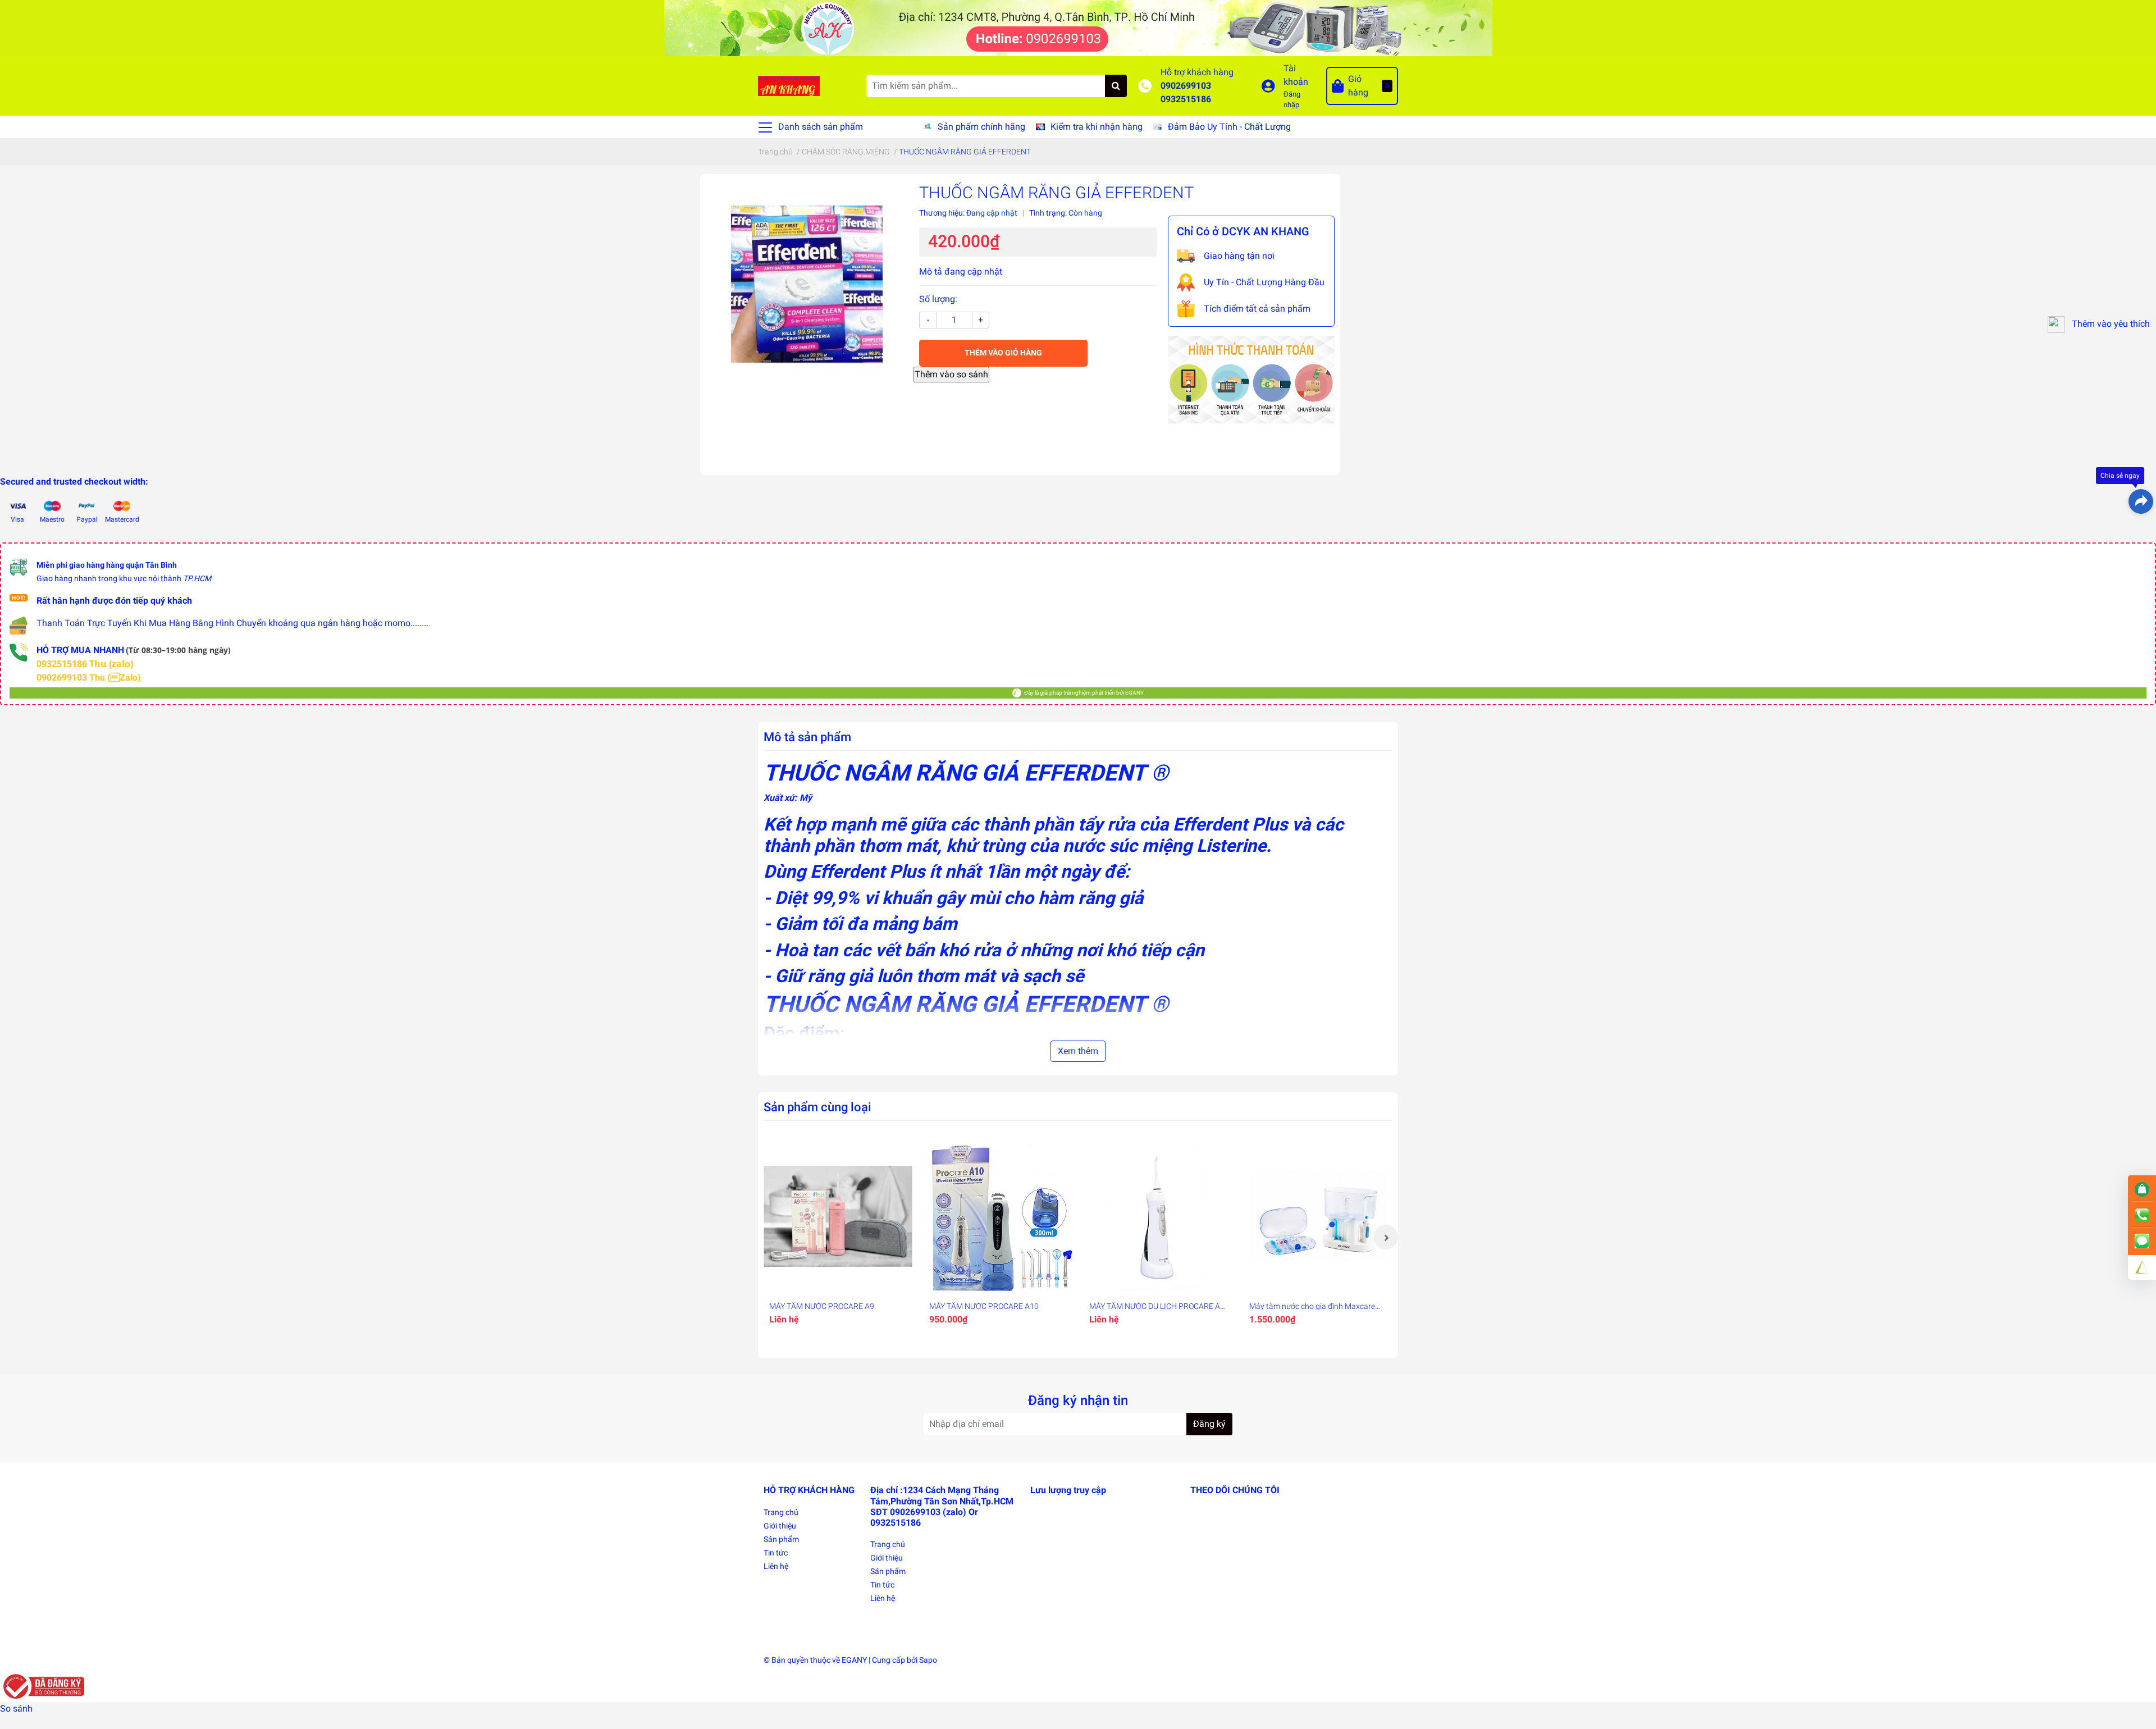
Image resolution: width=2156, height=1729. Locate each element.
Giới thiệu (780, 1526)
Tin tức (776, 1553)
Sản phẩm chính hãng (981, 127)
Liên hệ (776, 1566)
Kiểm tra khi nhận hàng (1097, 127)
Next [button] (1386, 1237)
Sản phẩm (781, 1539)
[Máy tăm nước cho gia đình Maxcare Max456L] (1318, 1217)
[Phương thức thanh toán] (1251, 379)
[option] (838, 1237)
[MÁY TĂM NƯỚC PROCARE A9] (838, 1217)
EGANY (854, 1660)
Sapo (928, 1660)
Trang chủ (781, 1512)
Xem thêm (1078, 1051)
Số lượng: (938, 299)
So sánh (16, 1709)
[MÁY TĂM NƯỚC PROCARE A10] (998, 1217)
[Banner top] (1078, 27)
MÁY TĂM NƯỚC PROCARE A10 (984, 1306)
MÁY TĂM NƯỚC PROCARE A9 (822, 1306)
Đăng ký (1209, 1424)
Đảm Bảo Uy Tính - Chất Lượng (1229, 127)
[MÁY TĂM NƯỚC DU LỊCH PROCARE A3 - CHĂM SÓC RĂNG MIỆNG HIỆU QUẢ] (1158, 1217)
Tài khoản (1296, 75)
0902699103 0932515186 (1186, 92)
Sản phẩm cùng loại (817, 1107)
